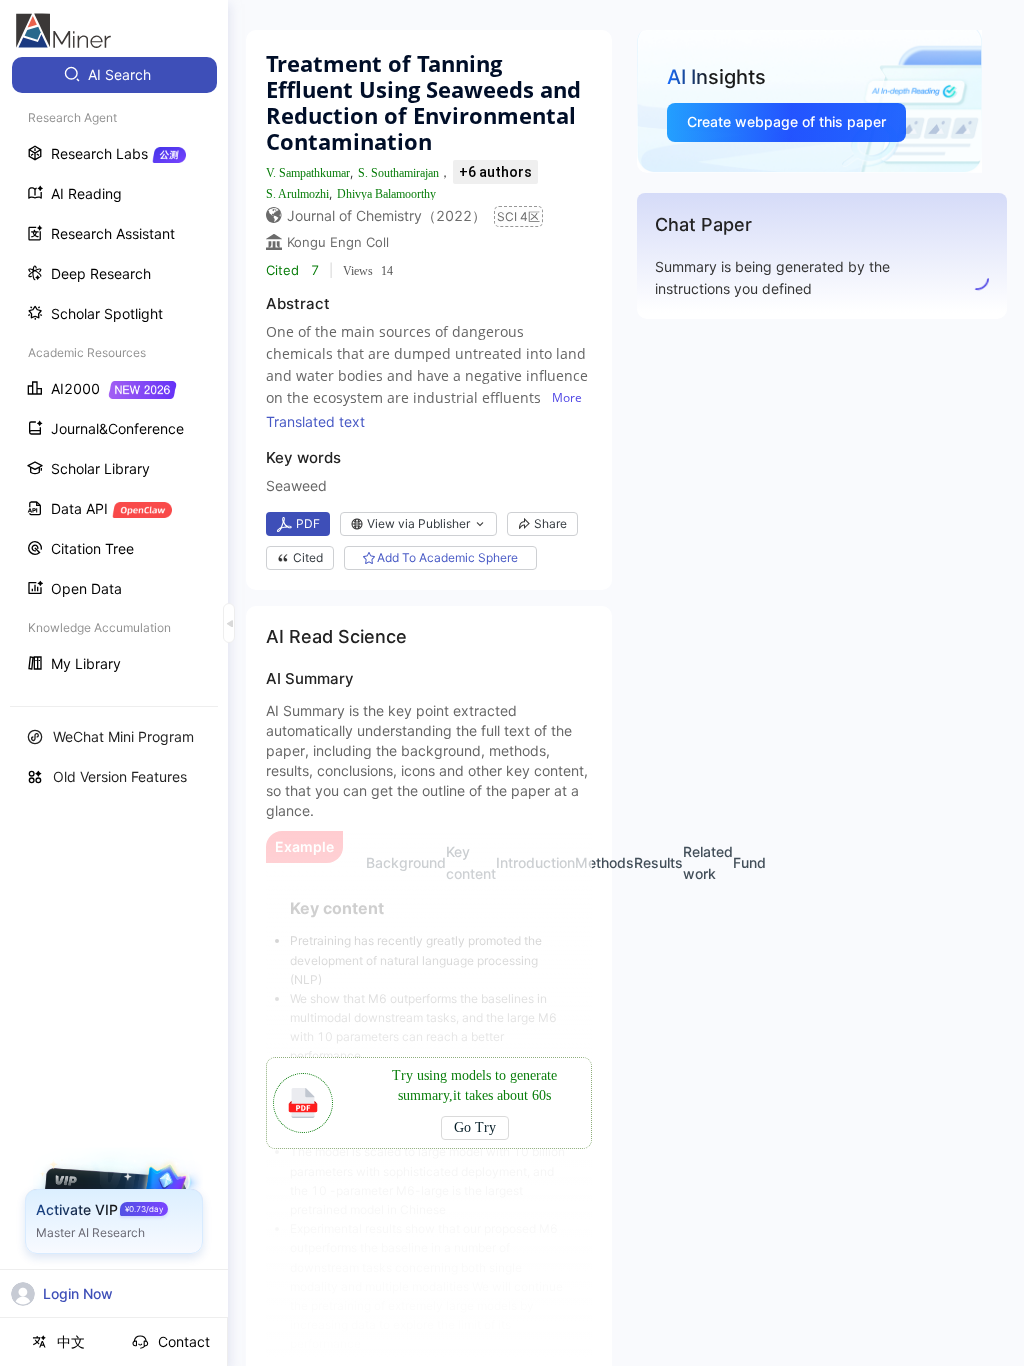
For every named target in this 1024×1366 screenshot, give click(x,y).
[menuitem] (114, 75)
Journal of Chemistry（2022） (386, 215)
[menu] (114, 371)
